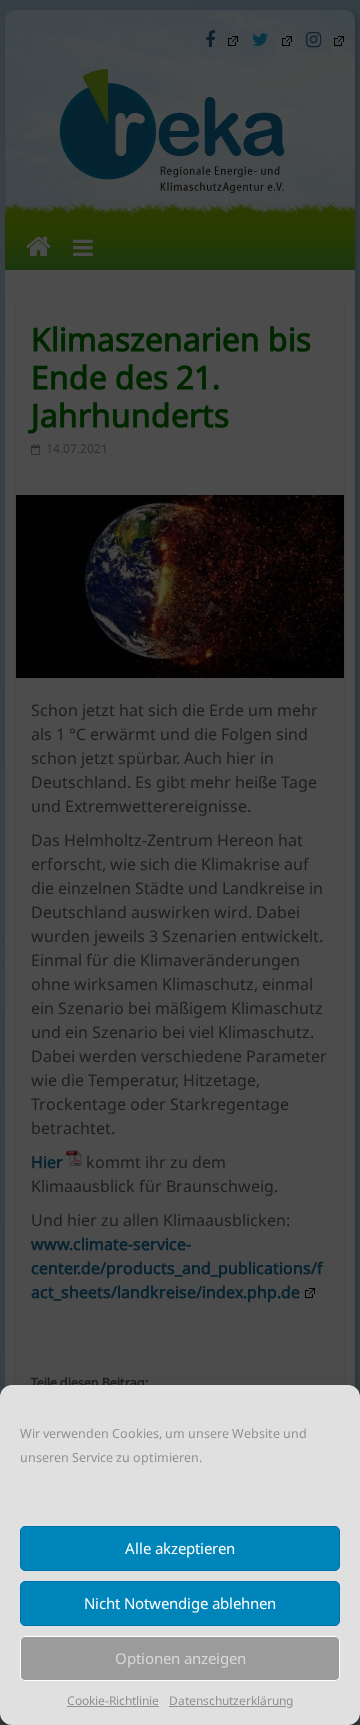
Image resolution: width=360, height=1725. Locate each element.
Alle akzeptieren (180, 1548)
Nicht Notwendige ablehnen (180, 1603)
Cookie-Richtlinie (113, 1700)
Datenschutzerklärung (231, 1700)
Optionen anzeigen (180, 1658)
